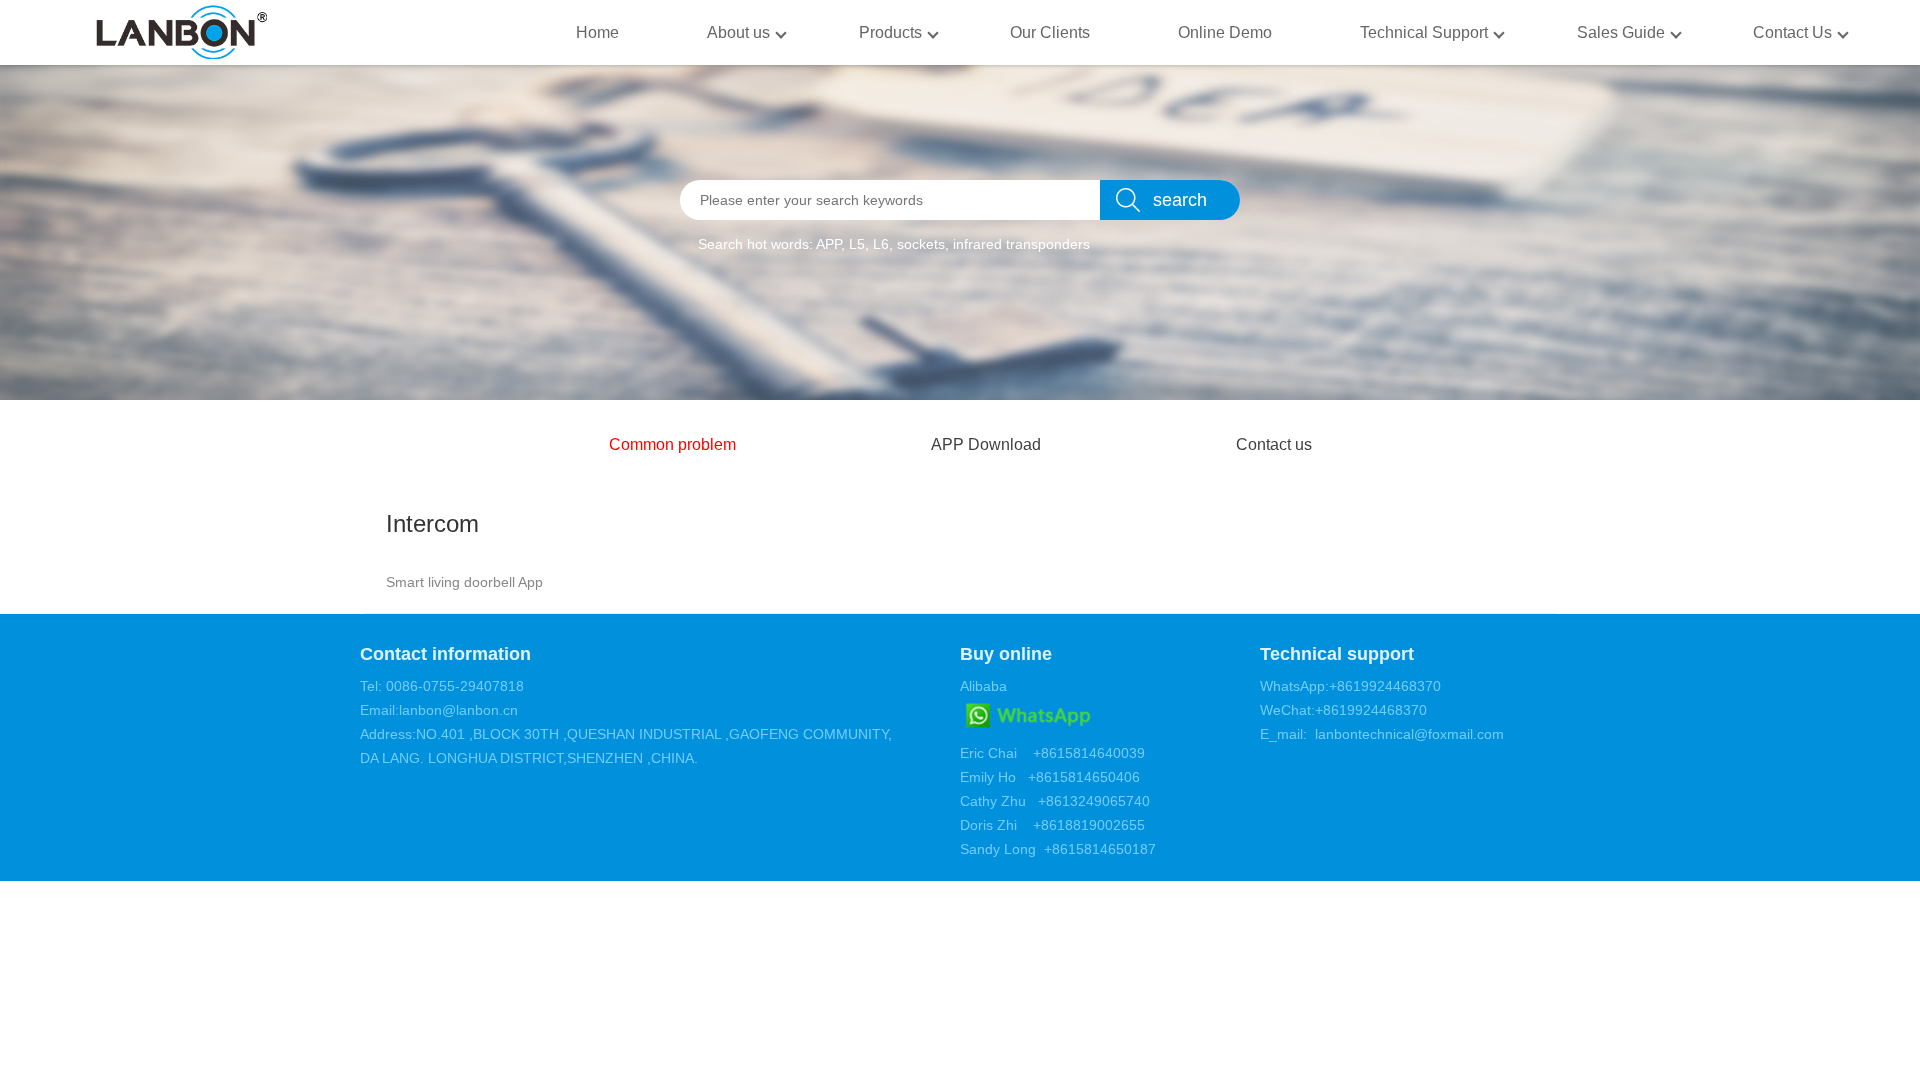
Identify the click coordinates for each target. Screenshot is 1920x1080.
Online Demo (1225, 32)
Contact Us (1792, 32)
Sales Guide (1621, 32)
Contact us (1274, 444)
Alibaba (983, 686)
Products (890, 32)
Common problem (672, 444)
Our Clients (1050, 32)
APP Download (986, 444)
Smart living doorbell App (464, 582)
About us (738, 32)
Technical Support (1424, 32)
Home (597, 32)
